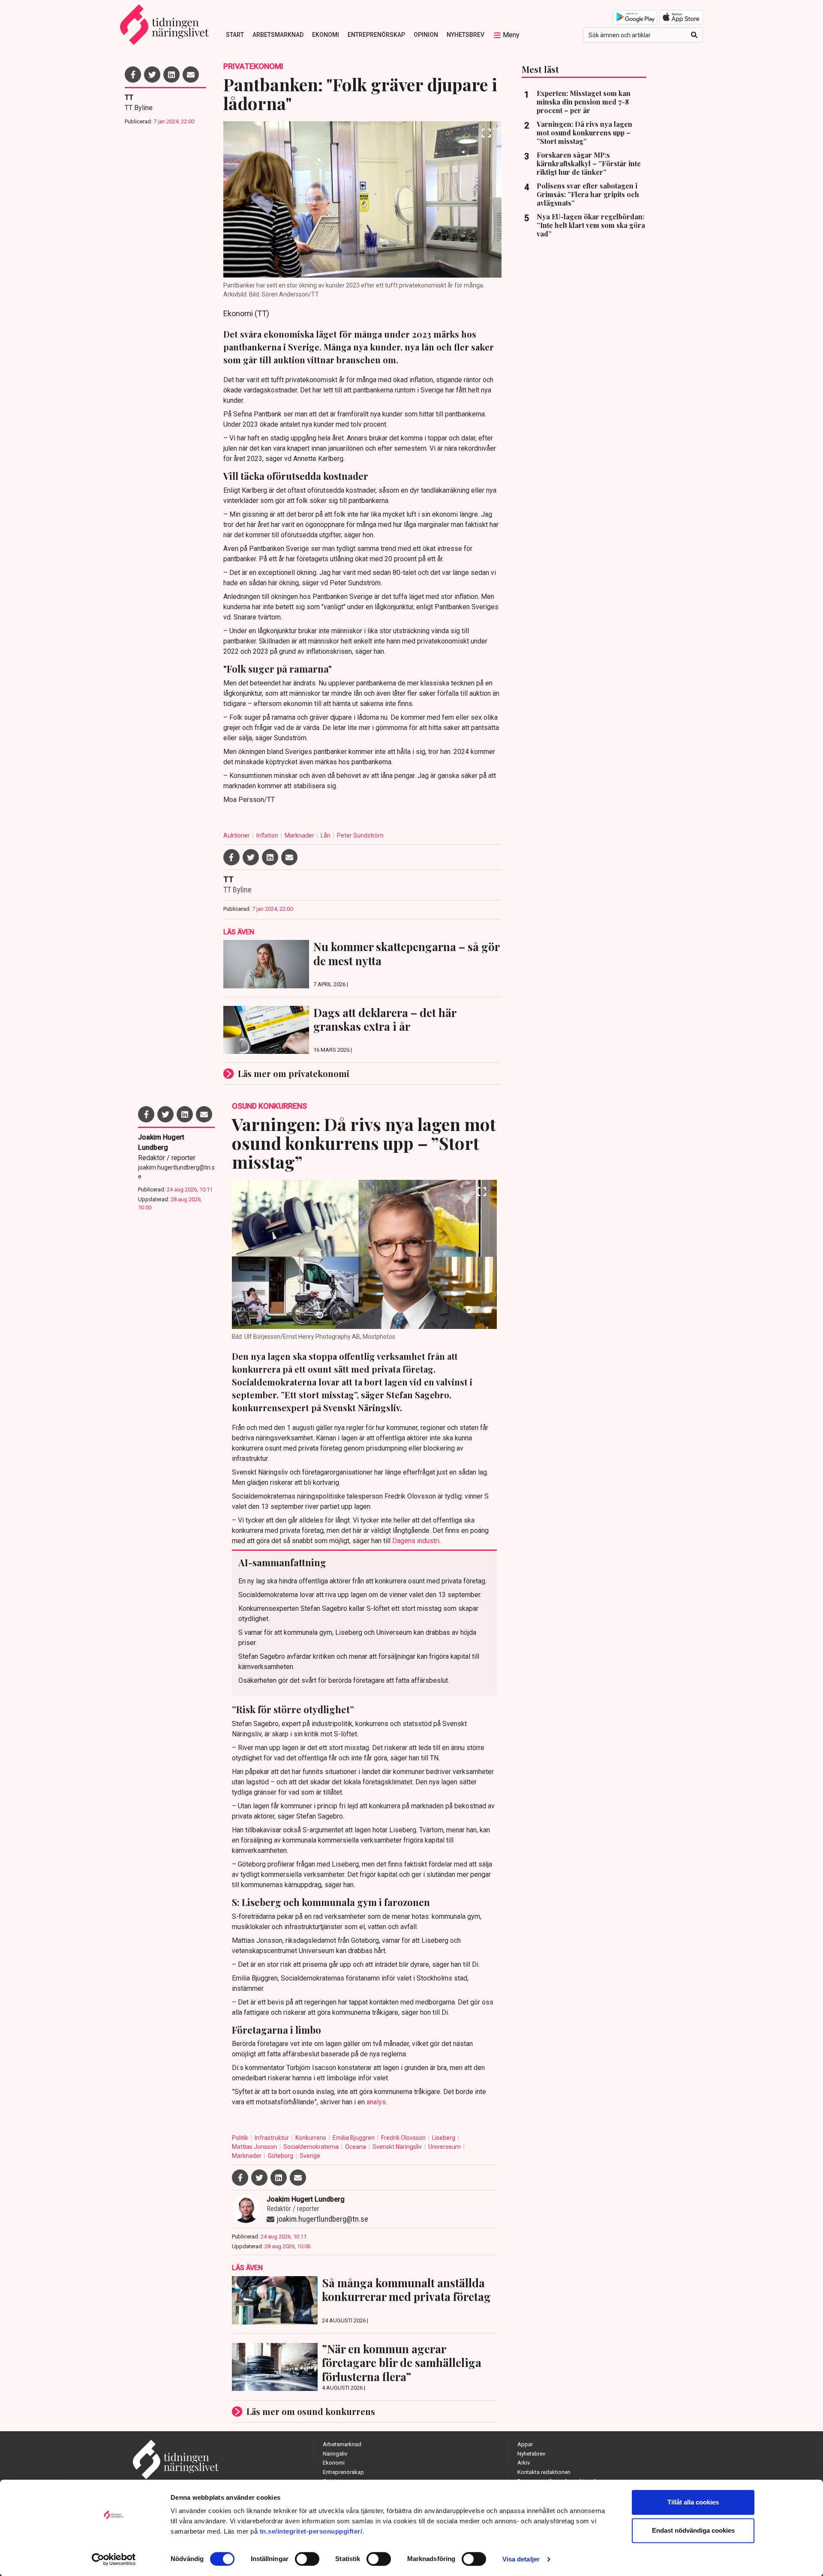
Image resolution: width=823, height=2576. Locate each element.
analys (376, 2102)
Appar (525, 2444)
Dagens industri (416, 1541)
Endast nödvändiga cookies (693, 2530)
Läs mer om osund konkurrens (311, 2411)
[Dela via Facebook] (133, 75)
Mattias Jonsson (255, 2147)
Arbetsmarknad (278, 35)
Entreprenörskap (376, 35)
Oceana (356, 2147)
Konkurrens (311, 2138)
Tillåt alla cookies (693, 2502)
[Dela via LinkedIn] (171, 75)
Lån (326, 835)
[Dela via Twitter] (152, 75)
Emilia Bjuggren (354, 2138)
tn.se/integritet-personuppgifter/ (311, 2531)
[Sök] (694, 35)
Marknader (300, 835)
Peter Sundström (360, 835)
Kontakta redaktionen (544, 2472)
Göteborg (281, 2156)
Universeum (445, 2147)
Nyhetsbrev (466, 35)
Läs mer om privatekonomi (294, 1073)
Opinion (426, 35)
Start (235, 35)
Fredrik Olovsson (404, 2138)
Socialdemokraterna (312, 2147)
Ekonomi (326, 35)
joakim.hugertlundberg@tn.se (176, 1172)
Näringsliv (335, 2454)
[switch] (307, 2559)
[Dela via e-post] (191, 75)
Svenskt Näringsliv (398, 2147)
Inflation (268, 835)
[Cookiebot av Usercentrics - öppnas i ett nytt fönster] (114, 2559)
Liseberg (444, 2138)
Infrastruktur (272, 2138)
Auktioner (237, 835)
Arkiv (524, 2463)
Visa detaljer (521, 2559)
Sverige (310, 2156)
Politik (241, 2138)
